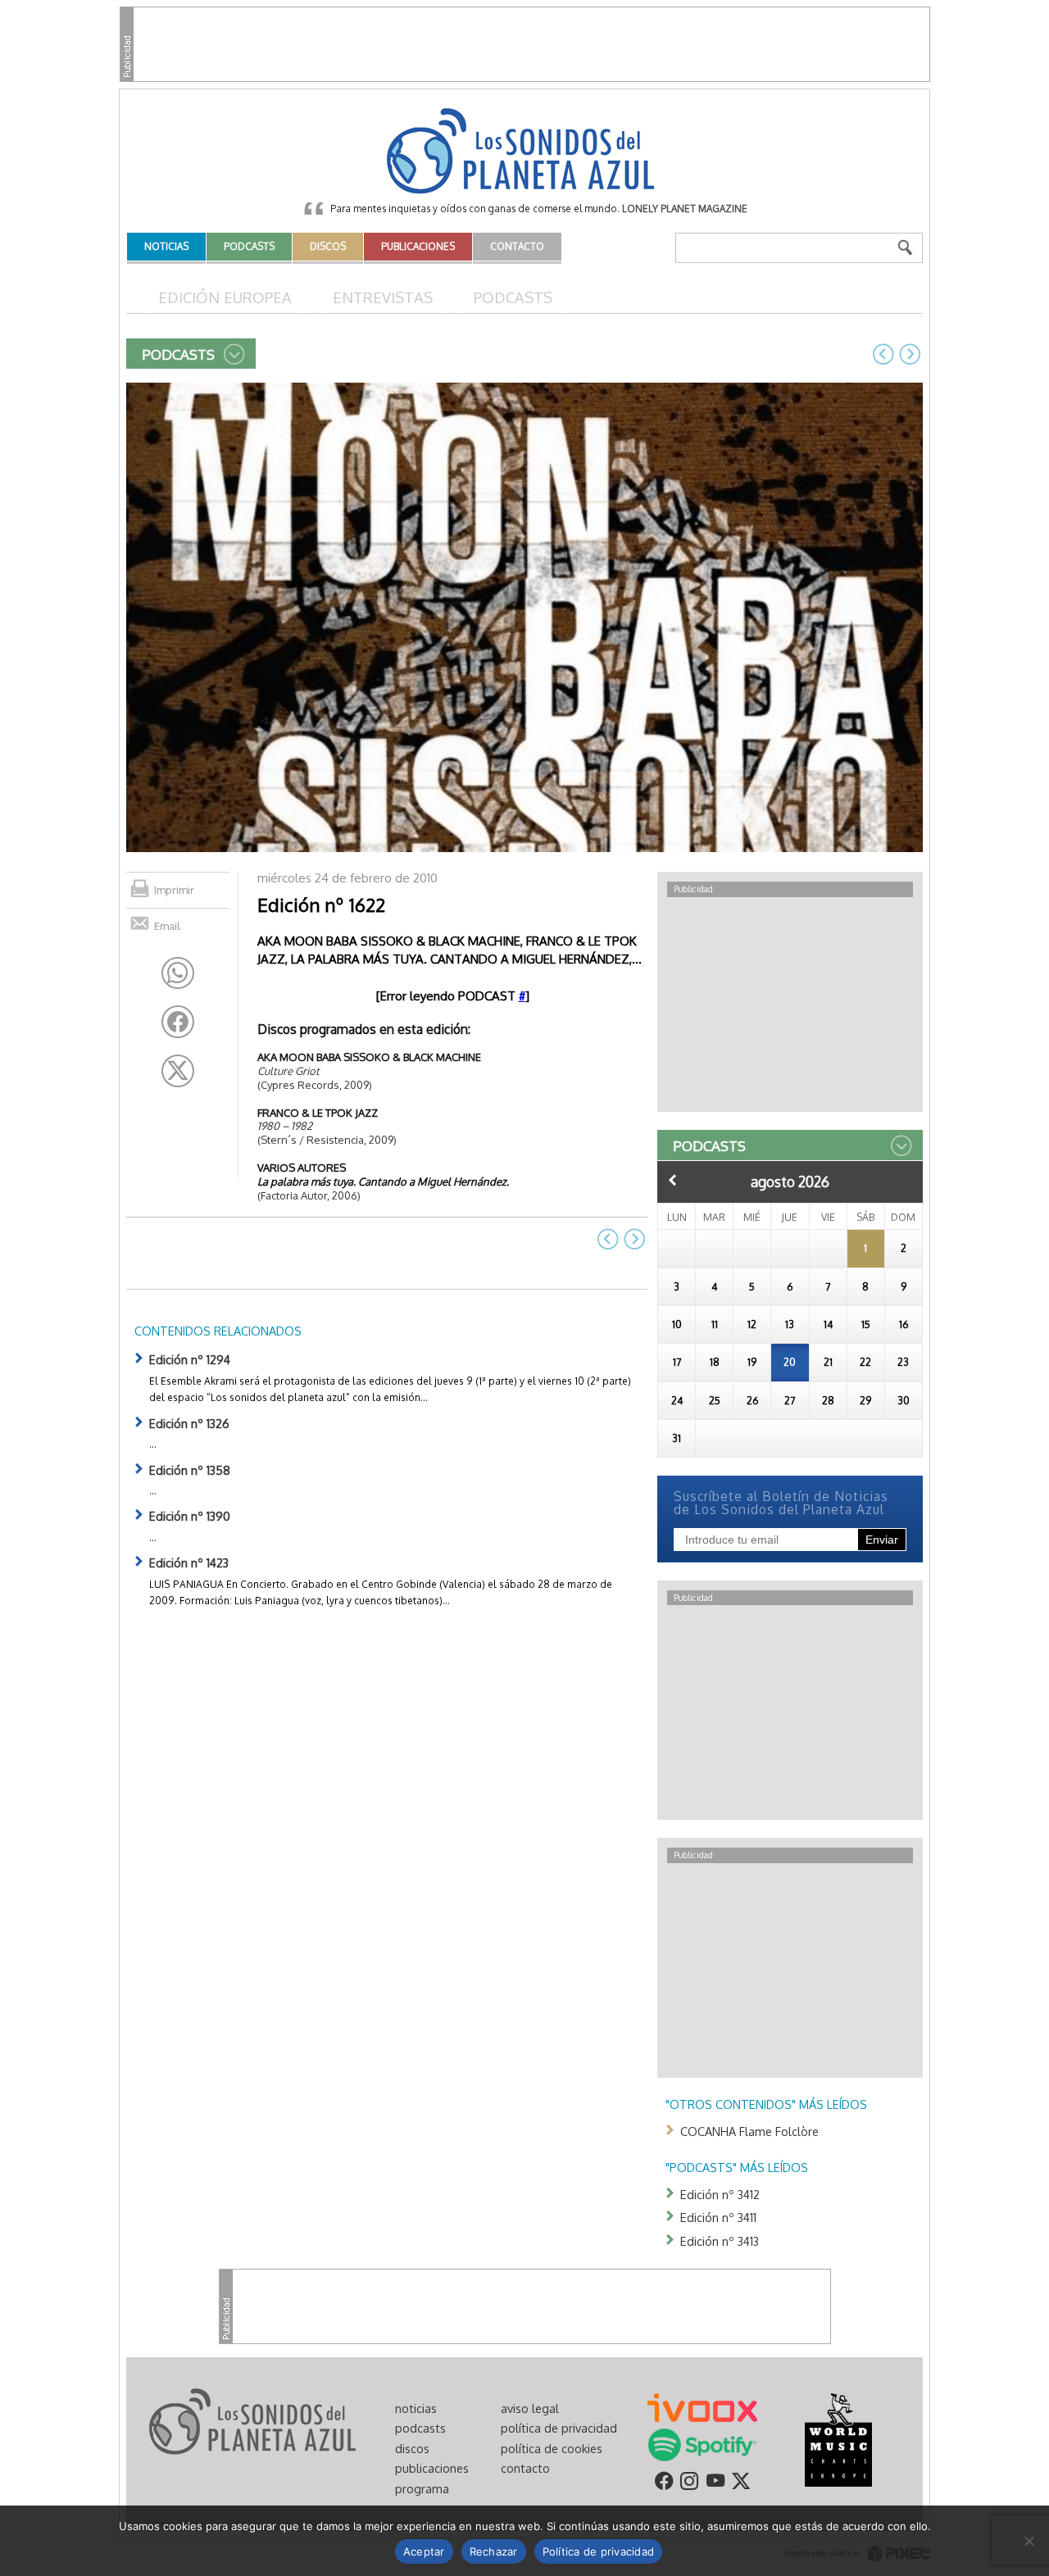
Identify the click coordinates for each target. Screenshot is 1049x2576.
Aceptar (424, 2551)
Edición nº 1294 (190, 1359)
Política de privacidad (599, 2551)
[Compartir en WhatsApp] (178, 973)
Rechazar (494, 2551)
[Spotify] (702, 2443)
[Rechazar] (1029, 2541)
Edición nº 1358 (190, 1470)
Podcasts (513, 297)
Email (167, 926)
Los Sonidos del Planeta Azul (524, 152)
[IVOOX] (702, 2406)
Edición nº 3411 (718, 2217)
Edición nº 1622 (321, 905)
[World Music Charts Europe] (838, 2438)
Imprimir (174, 890)
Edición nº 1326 (189, 1423)
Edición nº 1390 (190, 1516)
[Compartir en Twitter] (178, 1071)
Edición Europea (225, 297)
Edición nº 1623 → (910, 354)
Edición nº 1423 (189, 1562)
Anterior (673, 1180)
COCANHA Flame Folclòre (749, 2131)
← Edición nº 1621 (883, 354)
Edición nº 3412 (720, 2194)
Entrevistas (383, 297)
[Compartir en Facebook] (178, 1022)
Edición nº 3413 (720, 2241)
